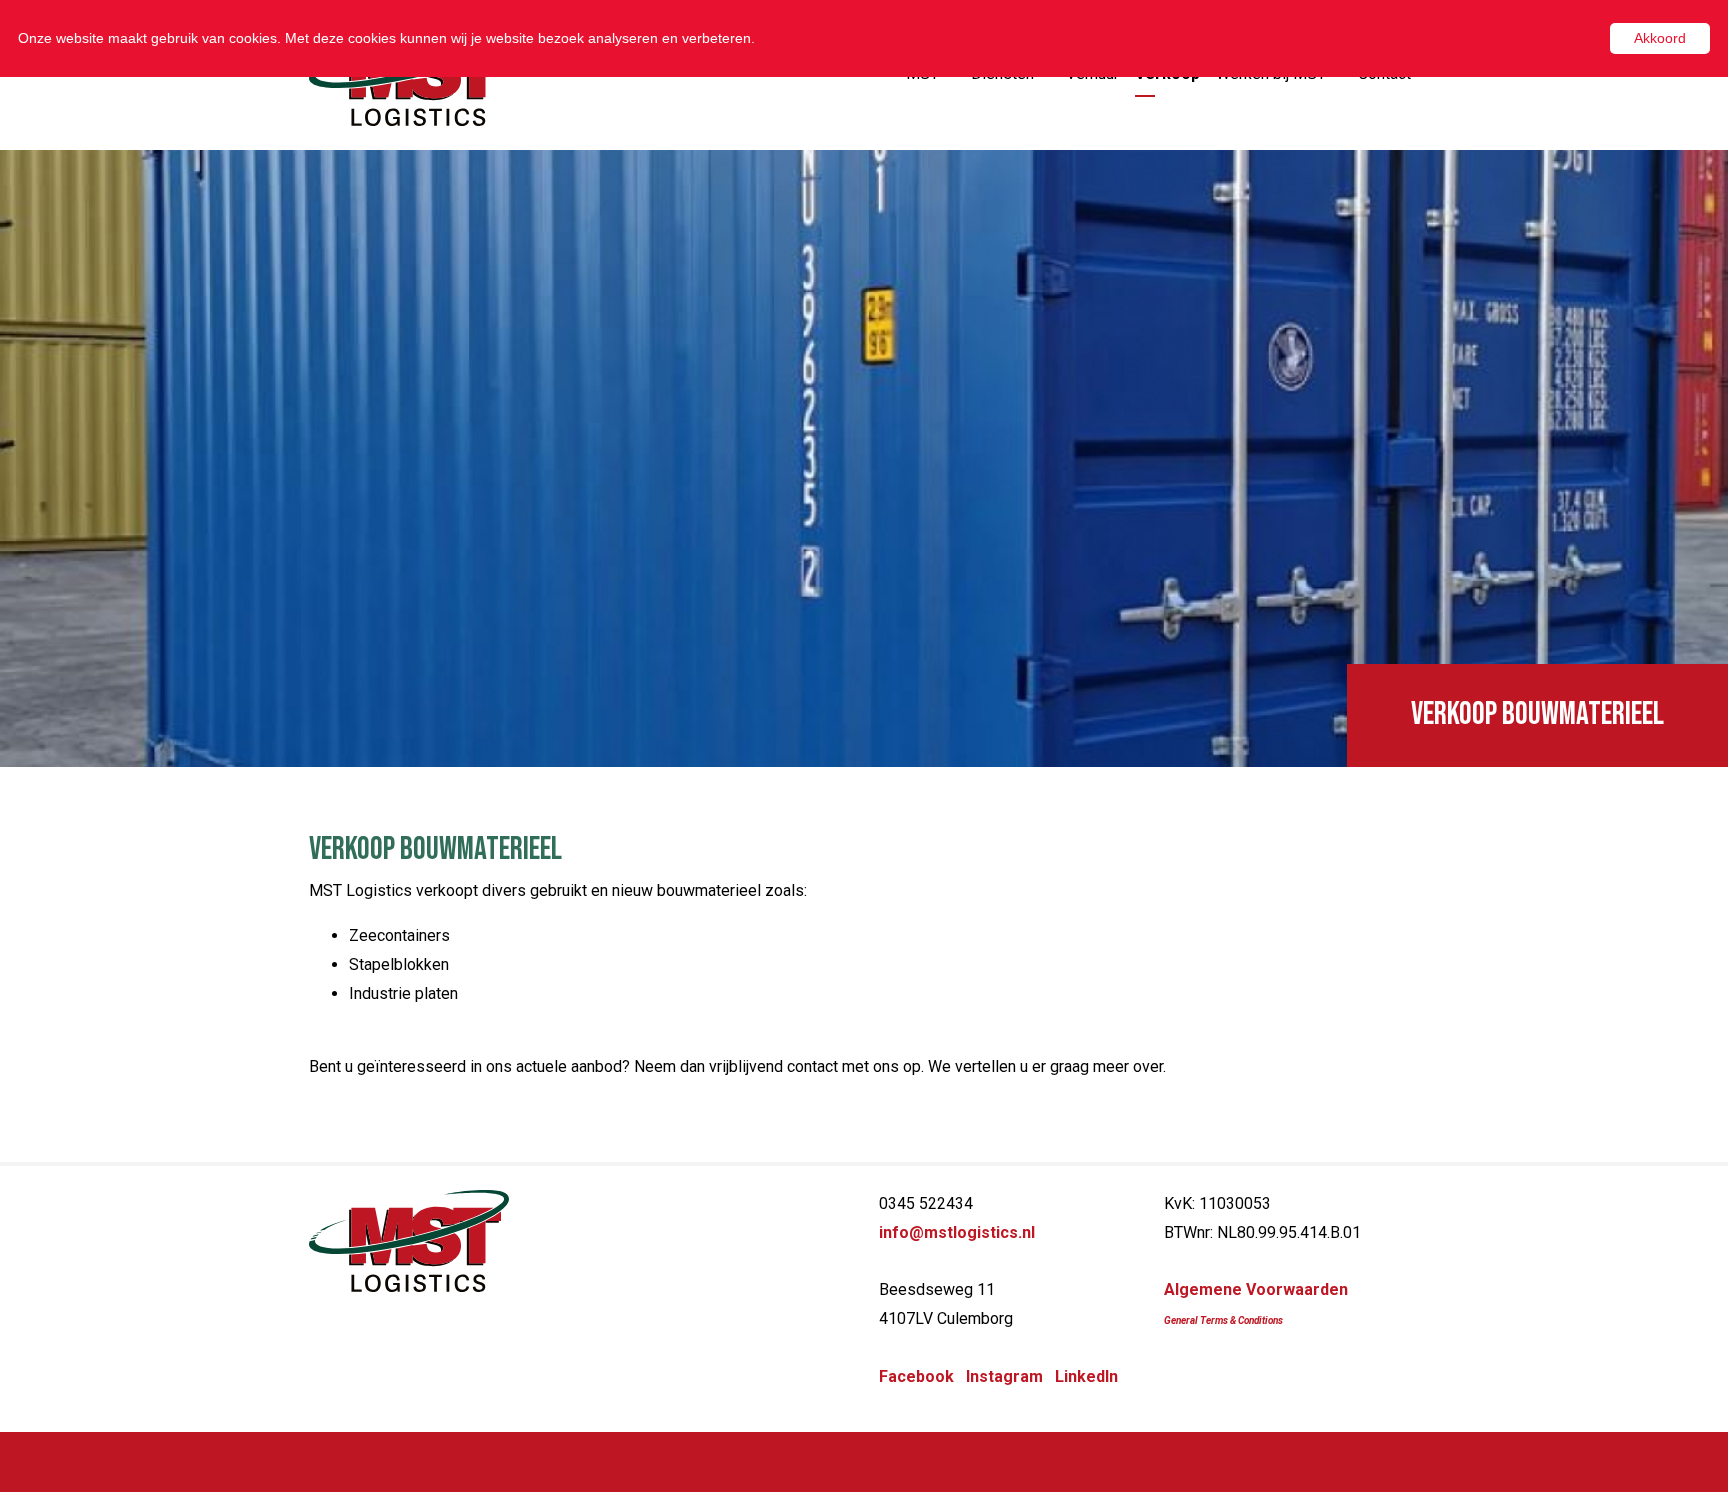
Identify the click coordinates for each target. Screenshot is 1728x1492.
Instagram (1004, 1376)
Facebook (916, 1376)
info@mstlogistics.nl (957, 1232)
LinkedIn (1086, 1376)
